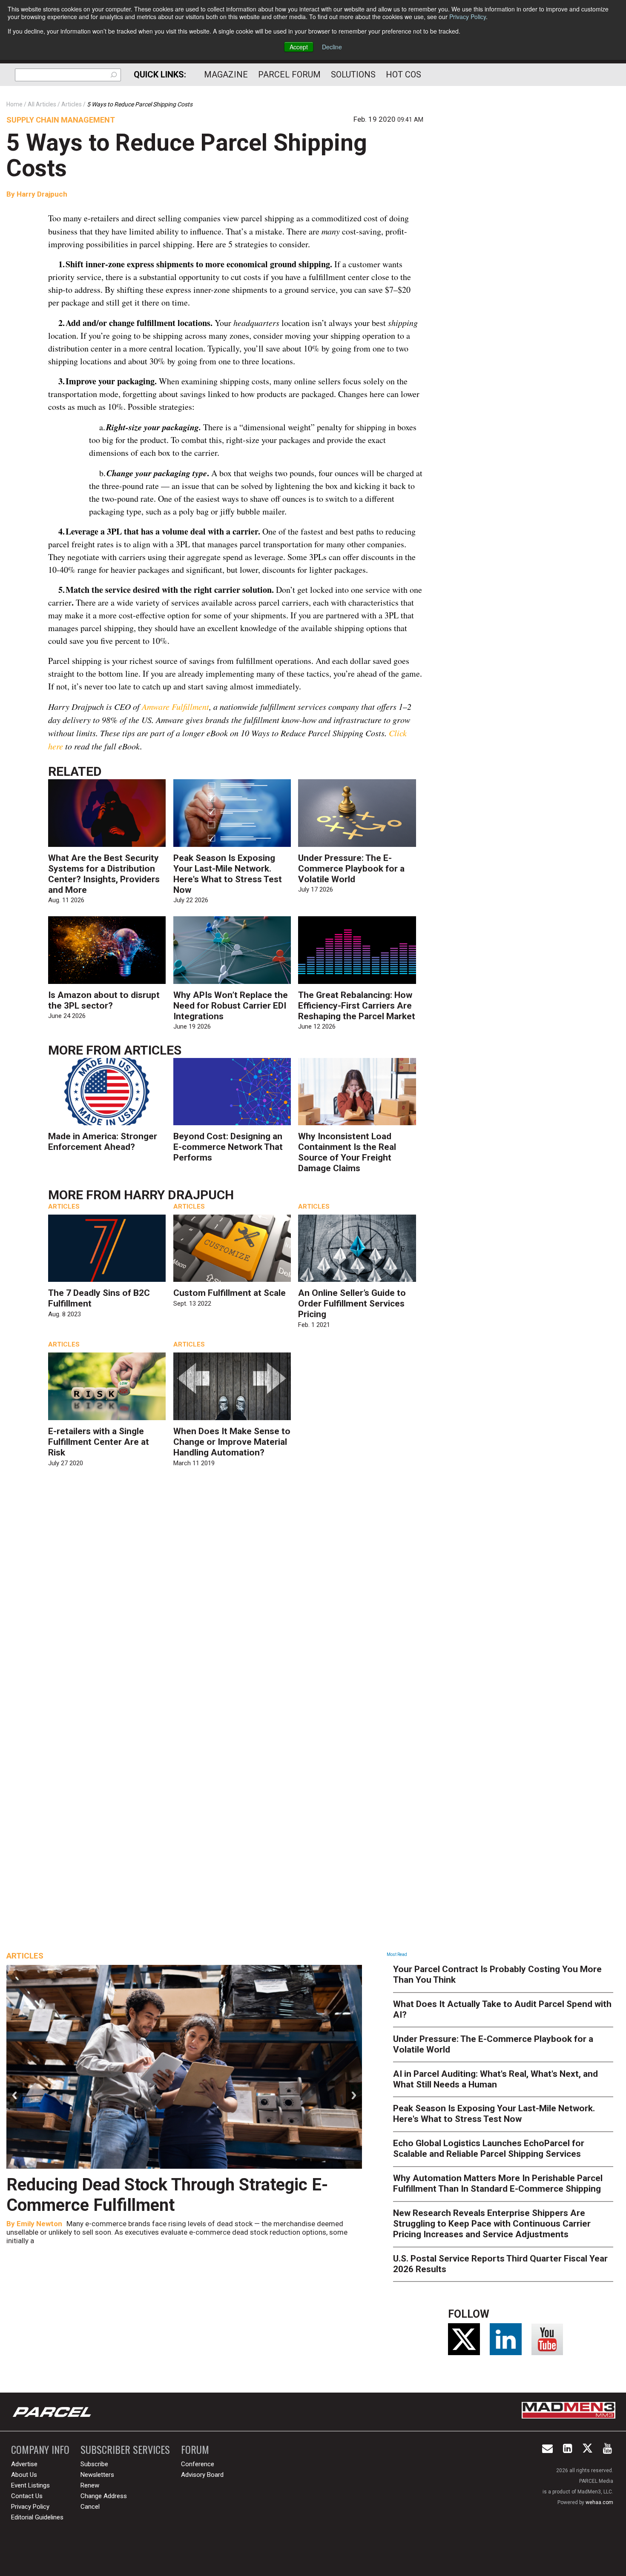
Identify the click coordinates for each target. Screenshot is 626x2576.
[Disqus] (236, 1598)
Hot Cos (403, 74)
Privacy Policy (468, 17)
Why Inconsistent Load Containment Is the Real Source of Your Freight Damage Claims (347, 1152)
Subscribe (94, 2464)
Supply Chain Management (61, 120)
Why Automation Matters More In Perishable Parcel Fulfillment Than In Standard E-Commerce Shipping (498, 2183)
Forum (195, 2449)
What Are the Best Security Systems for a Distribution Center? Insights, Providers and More (104, 874)
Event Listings (30, 2485)
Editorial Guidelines (37, 2517)
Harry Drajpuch (42, 194)
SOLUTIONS (353, 74)
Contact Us (27, 2496)
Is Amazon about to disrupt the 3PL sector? (104, 1000)
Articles (153, 1050)
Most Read (397, 1954)
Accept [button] (299, 47)
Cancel (90, 2507)
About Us (24, 2475)
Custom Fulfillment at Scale (230, 1293)
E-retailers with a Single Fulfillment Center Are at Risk (99, 1442)
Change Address (104, 2496)
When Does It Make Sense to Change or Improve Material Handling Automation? (232, 1442)
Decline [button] (332, 47)
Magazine (226, 74)
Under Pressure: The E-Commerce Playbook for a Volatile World (351, 869)
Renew (90, 2485)
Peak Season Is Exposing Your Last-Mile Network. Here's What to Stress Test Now (228, 874)
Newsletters (97, 2475)
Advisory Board (202, 2475)
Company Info (40, 2449)
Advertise (24, 2464)
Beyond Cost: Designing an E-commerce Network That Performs (228, 1147)
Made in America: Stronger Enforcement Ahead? (103, 1142)
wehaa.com (599, 2502)
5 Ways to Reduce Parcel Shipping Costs (187, 155)
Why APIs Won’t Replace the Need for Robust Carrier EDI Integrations (231, 1006)
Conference (198, 2464)
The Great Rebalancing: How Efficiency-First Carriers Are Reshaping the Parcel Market (357, 1006)
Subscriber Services (125, 2449)
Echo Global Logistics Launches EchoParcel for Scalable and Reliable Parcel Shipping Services (489, 2149)
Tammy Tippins (42, 2224)
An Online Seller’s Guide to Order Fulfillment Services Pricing (352, 1304)
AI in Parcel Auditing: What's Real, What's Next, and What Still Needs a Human (495, 2079)
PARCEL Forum (289, 74)
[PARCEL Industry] (53, 2412)
